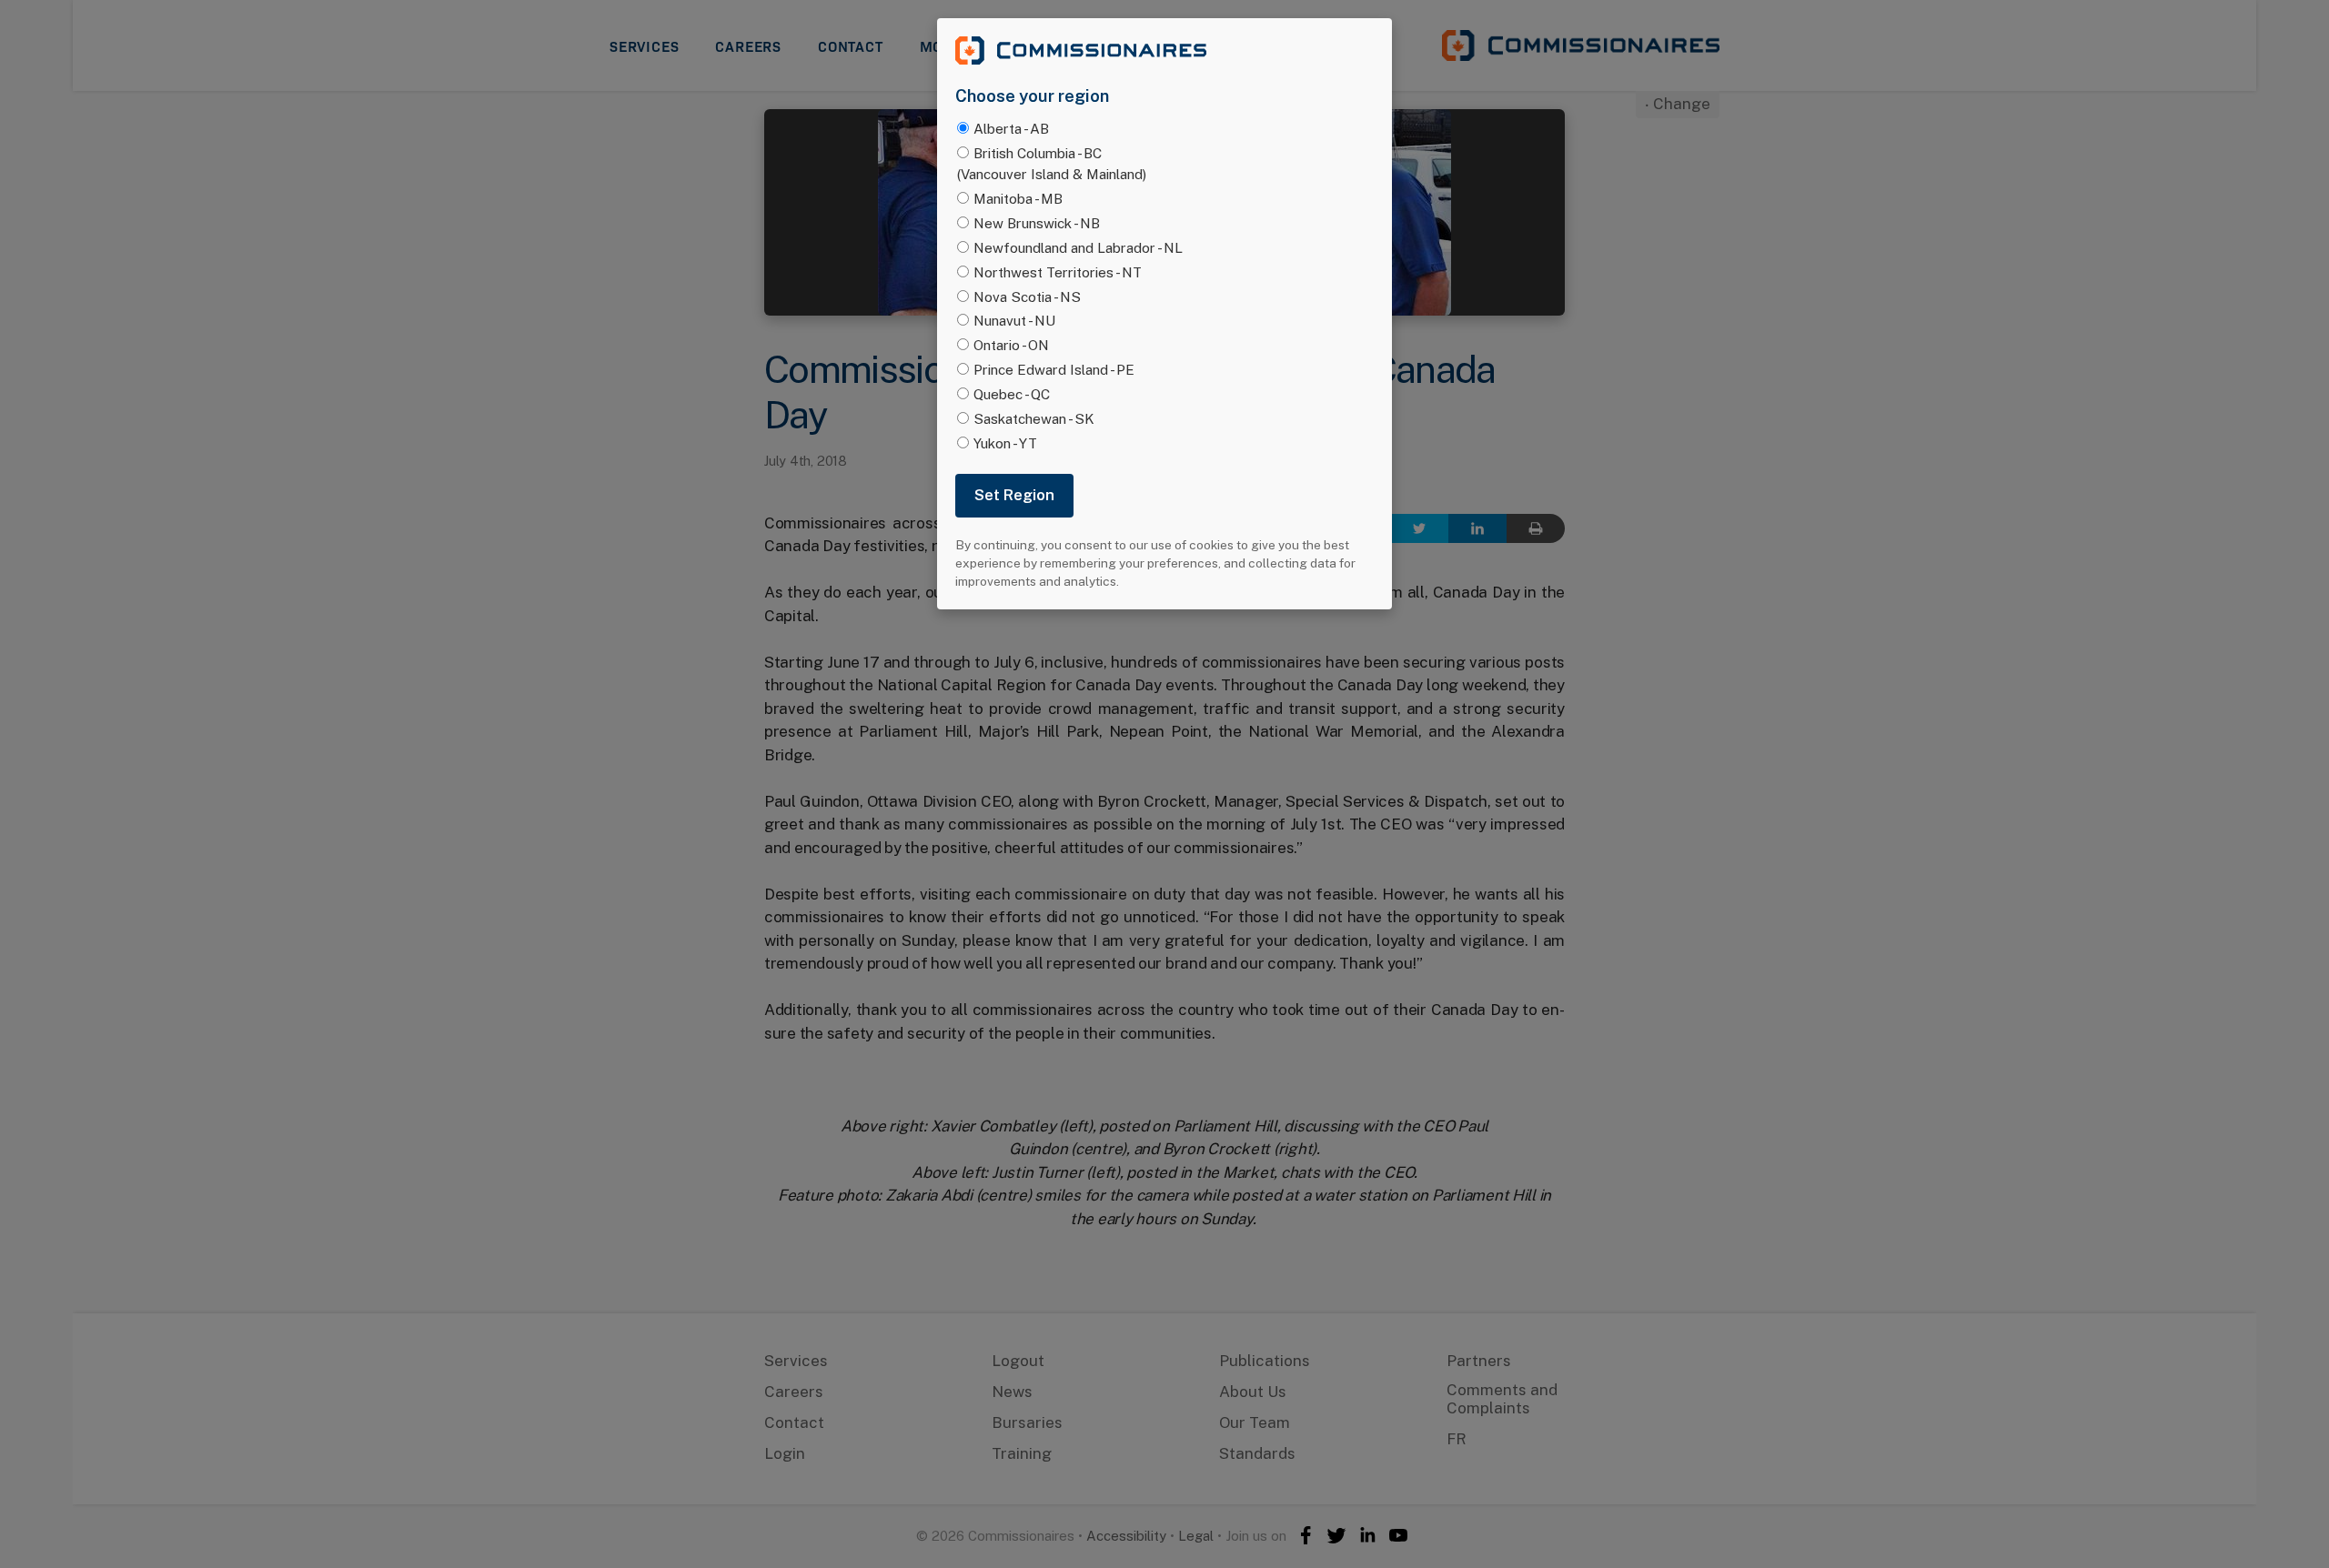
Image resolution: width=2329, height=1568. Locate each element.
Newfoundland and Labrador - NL (1078, 247)
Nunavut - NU (1014, 320)
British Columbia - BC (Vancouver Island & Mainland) (1052, 163)
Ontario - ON (1011, 345)
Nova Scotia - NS (1027, 297)
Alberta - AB (1011, 128)
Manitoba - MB (1018, 198)
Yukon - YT (1005, 443)
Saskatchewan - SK (1034, 418)
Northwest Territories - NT (1058, 272)
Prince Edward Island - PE (1054, 369)
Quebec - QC (1012, 394)
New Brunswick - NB (1037, 223)
